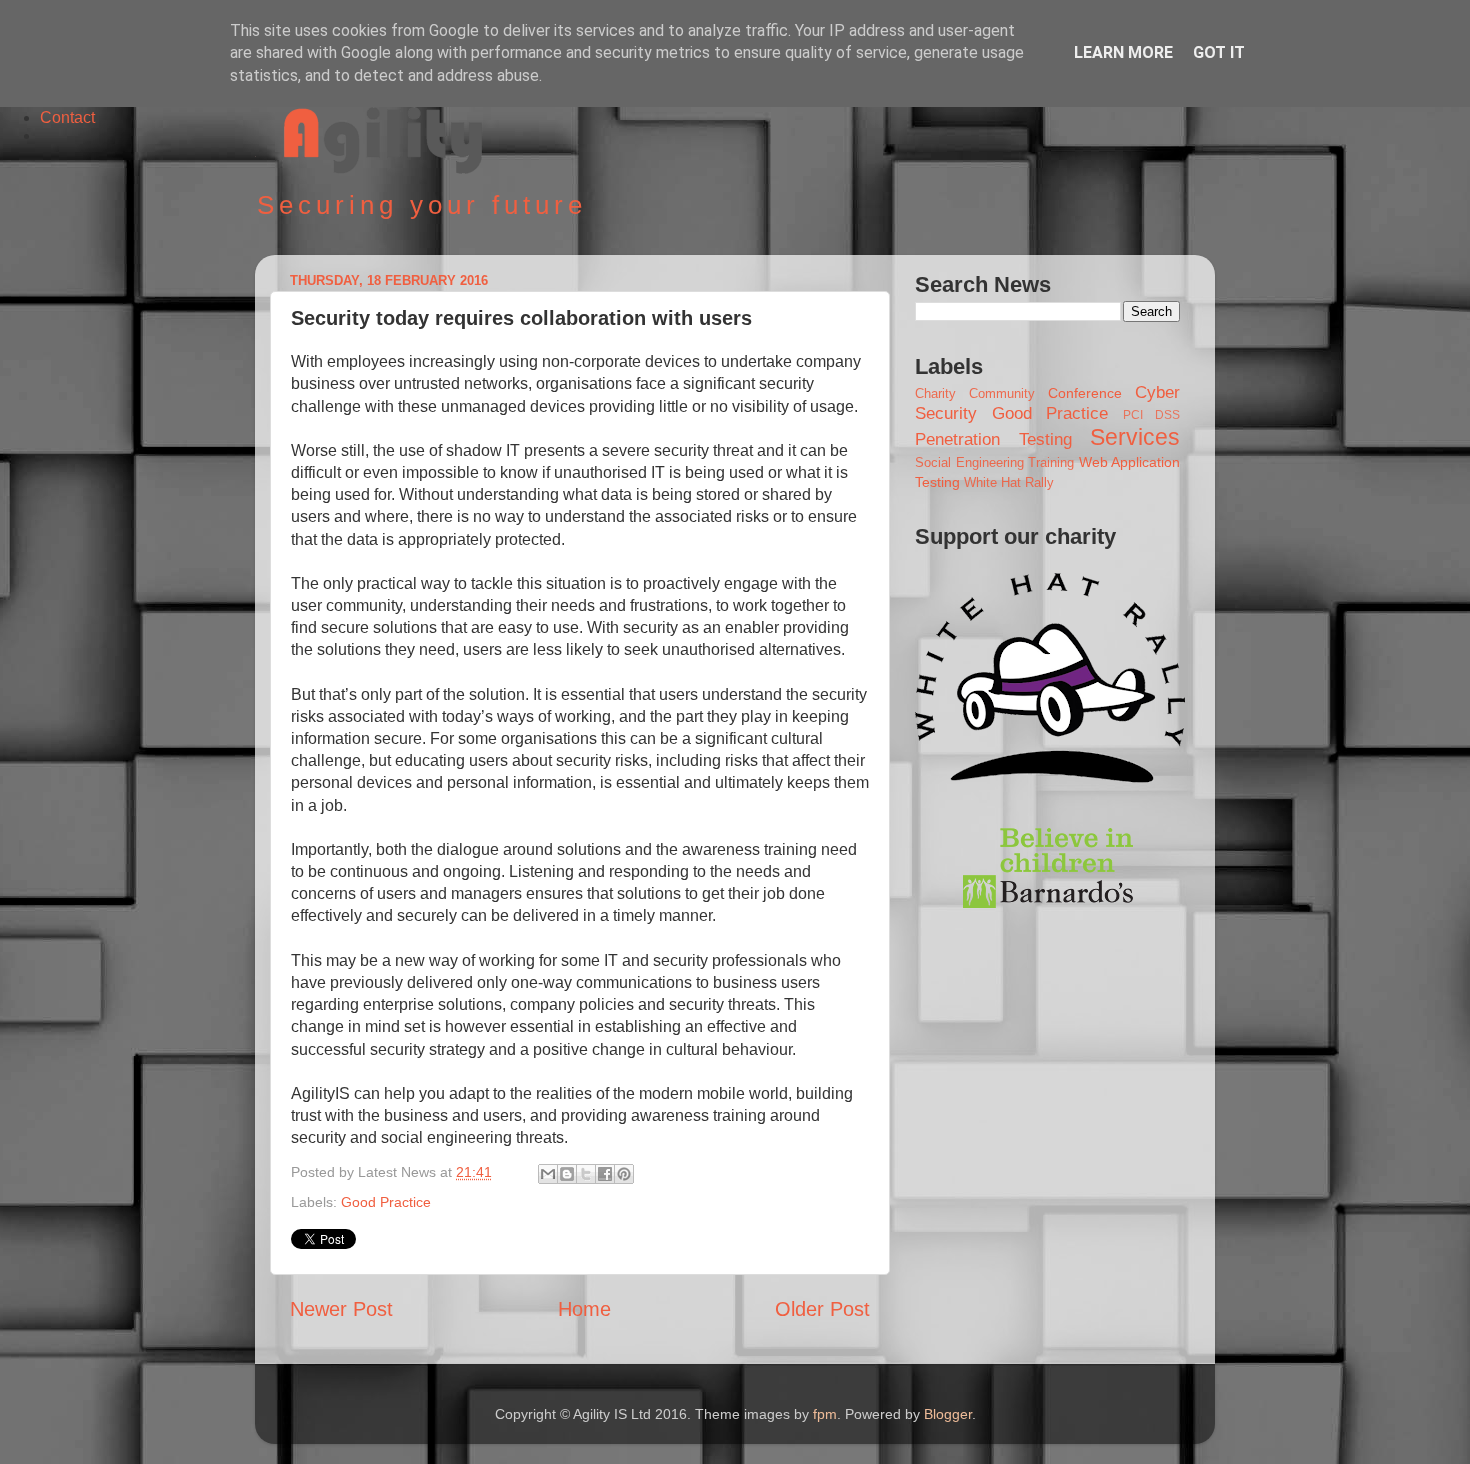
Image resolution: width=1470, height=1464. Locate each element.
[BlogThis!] (567, 1174)
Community (1002, 393)
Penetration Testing (993, 439)
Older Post (822, 1309)
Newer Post (341, 1309)
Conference (1085, 393)
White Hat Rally (1009, 482)
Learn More (1123, 52)
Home (584, 1309)
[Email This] (548, 1174)
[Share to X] (586, 1174)
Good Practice (386, 1202)
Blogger (948, 1414)
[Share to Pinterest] (624, 1174)
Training (1051, 462)
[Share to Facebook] (605, 1174)
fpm (825, 1414)
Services (1135, 437)
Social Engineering (969, 462)
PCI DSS (1152, 415)
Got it (1219, 52)
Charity (935, 393)
